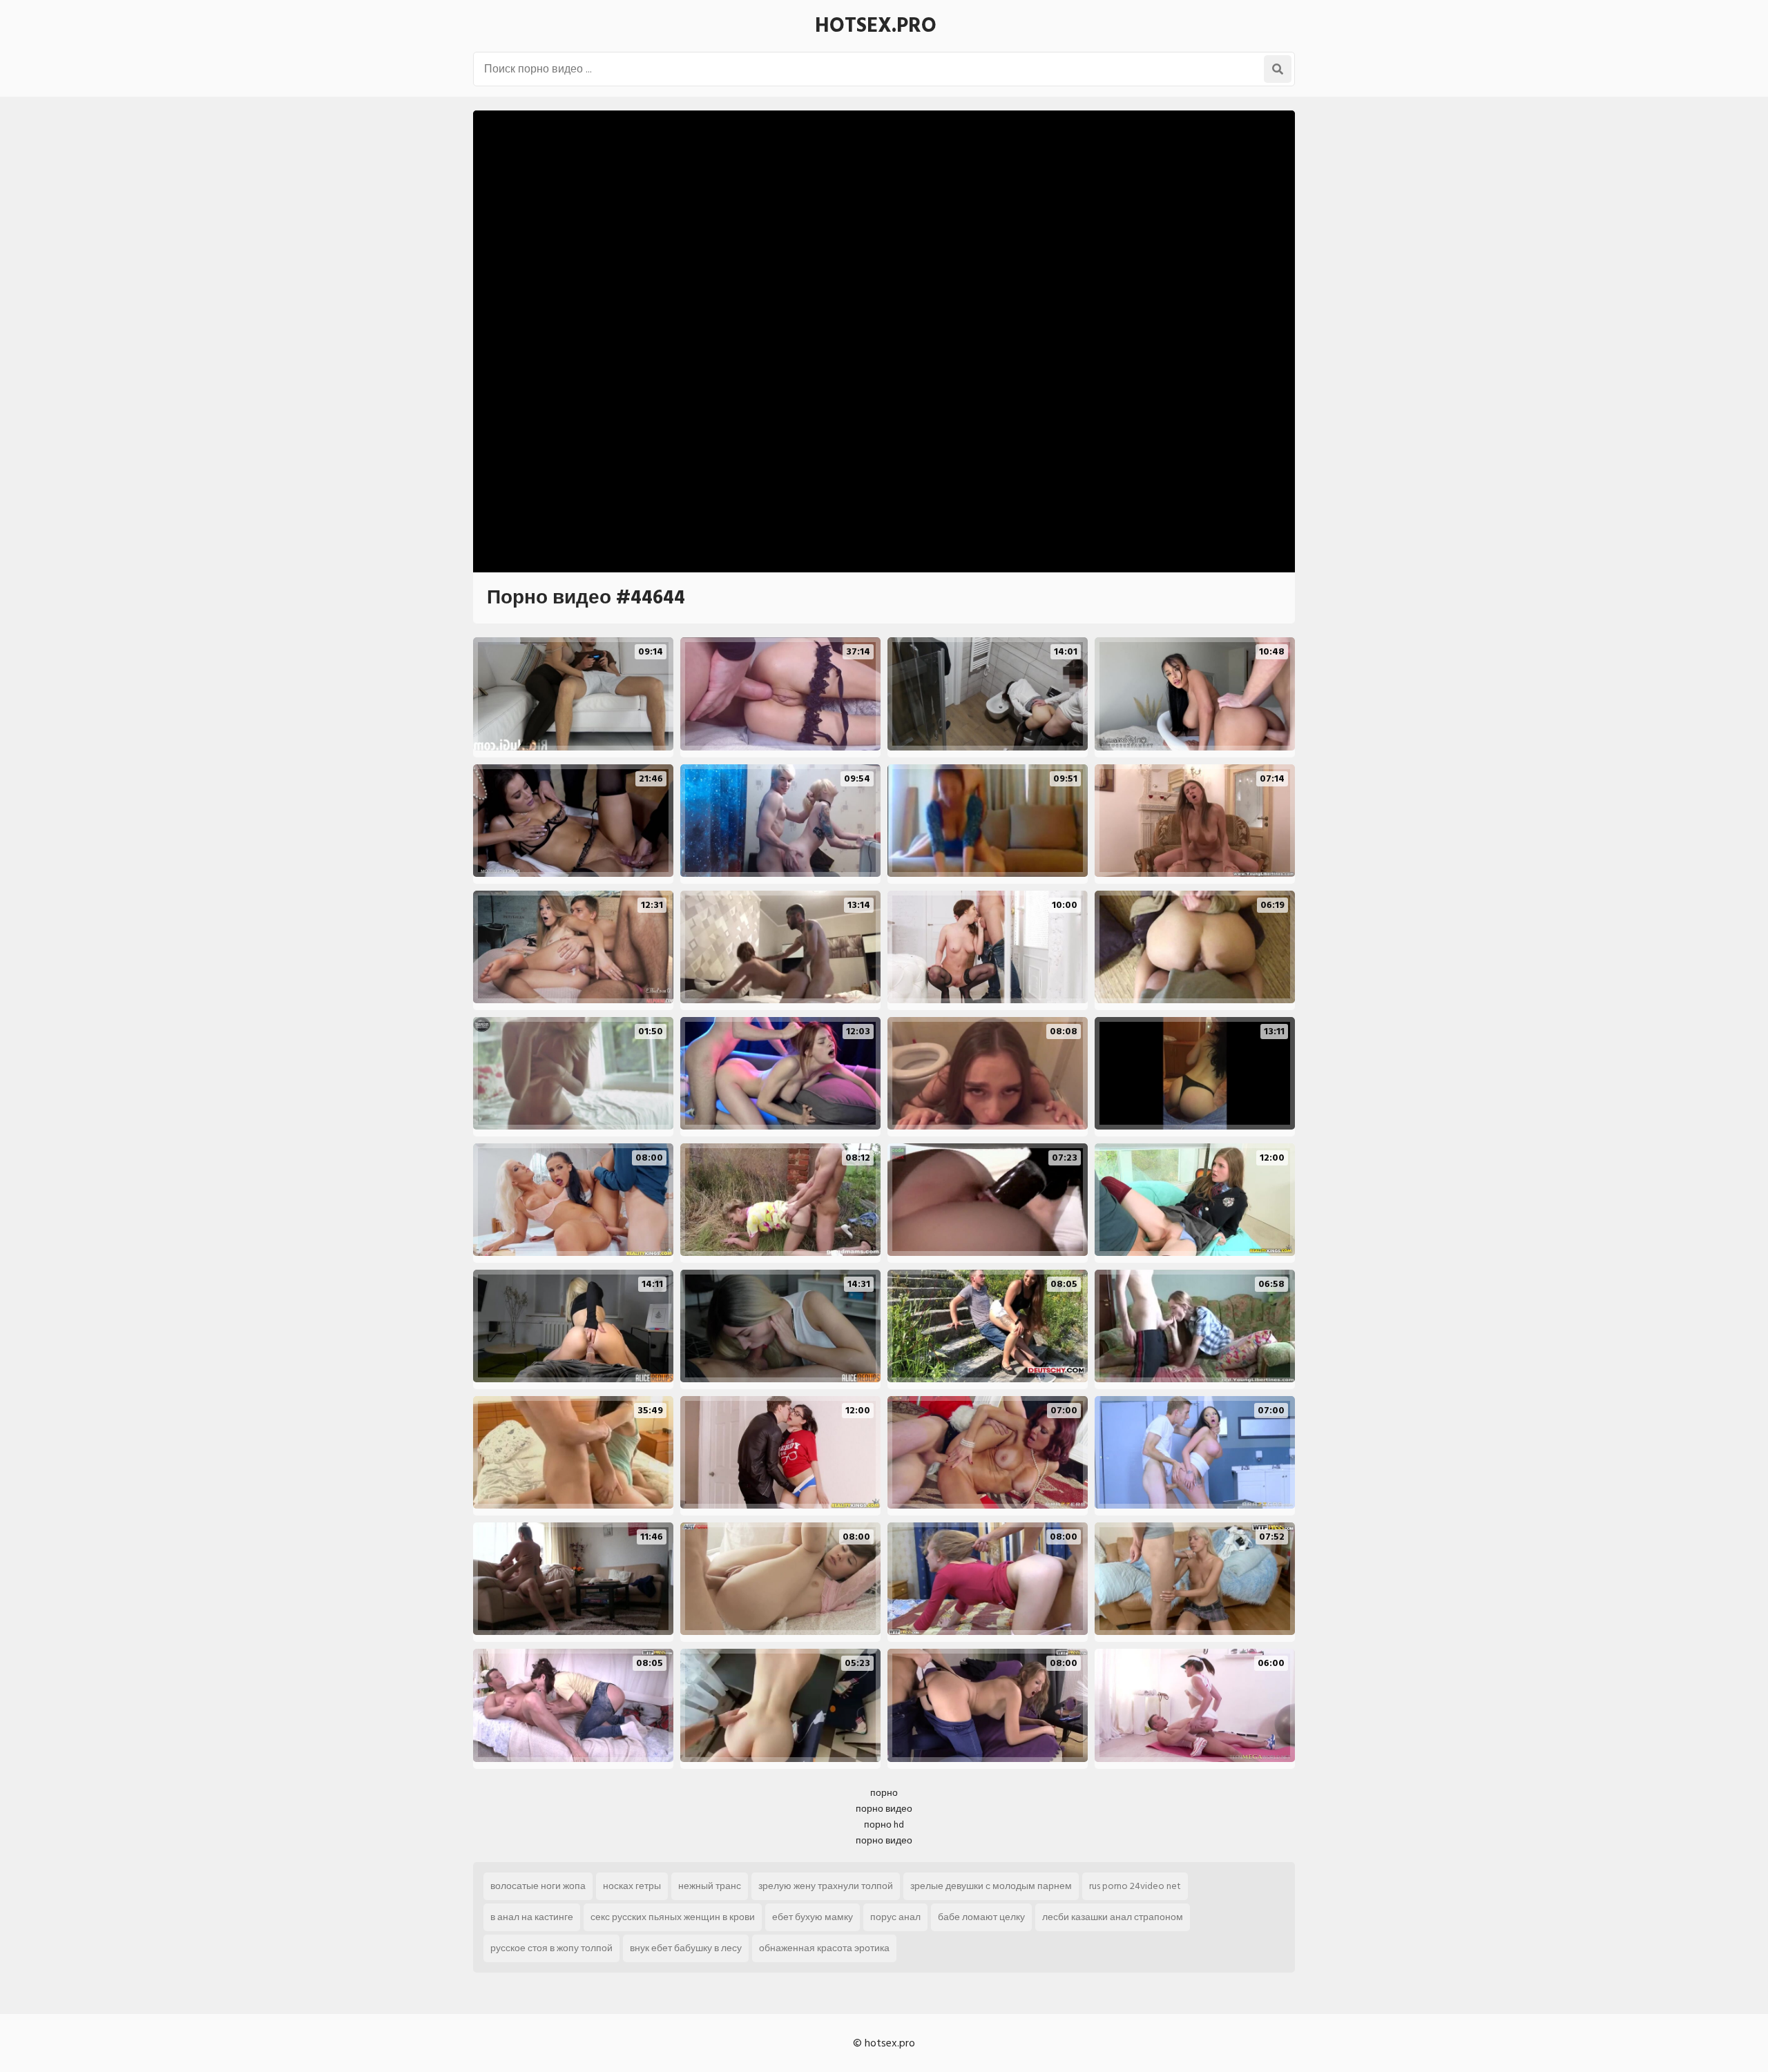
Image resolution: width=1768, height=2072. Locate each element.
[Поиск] (1278, 69)
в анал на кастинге (532, 1917)
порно (884, 1793)
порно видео (884, 1809)
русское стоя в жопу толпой (551, 1948)
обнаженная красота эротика (824, 1948)
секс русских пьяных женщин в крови (673, 1917)
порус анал (895, 1917)
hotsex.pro (876, 26)
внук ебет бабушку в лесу (686, 1948)
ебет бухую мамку (813, 1917)
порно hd (884, 1824)
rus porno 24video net (1135, 1886)
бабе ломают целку (981, 1917)
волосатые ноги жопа (538, 1886)
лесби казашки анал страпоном (1113, 1917)
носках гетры (632, 1886)
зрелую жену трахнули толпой (826, 1886)
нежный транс (710, 1886)
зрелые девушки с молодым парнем (991, 1886)
